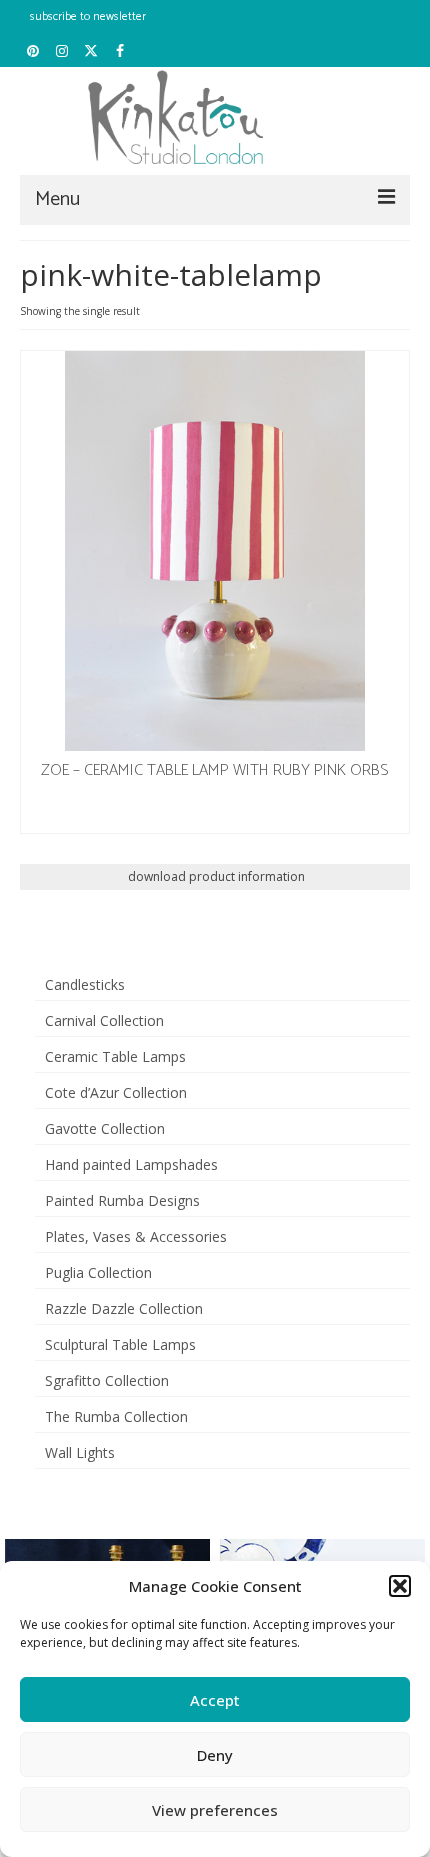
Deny (215, 1755)
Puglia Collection (98, 1272)
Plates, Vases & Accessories (136, 1236)
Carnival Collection (104, 1020)
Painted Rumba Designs (122, 1200)
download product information (215, 876)
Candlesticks (85, 984)
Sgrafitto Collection (107, 1380)
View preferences (215, 1810)
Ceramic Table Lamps (115, 1056)
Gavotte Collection (105, 1128)
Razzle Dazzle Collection (124, 1308)
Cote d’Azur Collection (116, 1092)
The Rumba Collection (116, 1416)
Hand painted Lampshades (131, 1164)
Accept (215, 1700)
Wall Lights (80, 1452)
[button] (400, 1586)
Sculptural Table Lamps (120, 1344)
